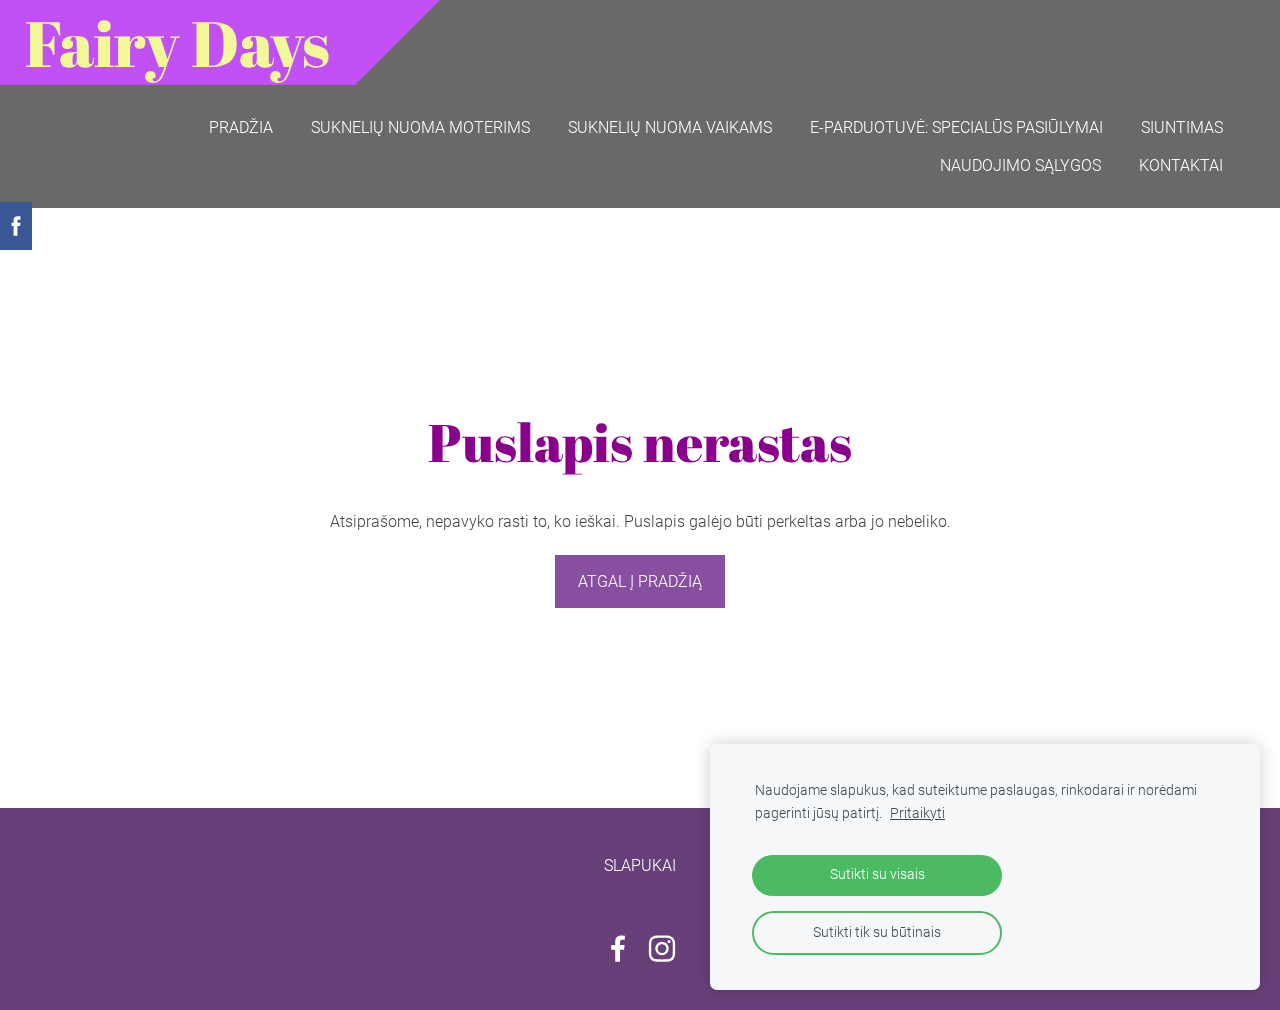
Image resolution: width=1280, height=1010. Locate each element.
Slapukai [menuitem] (640, 865)
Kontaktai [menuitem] (1181, 165)
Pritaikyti (917, 813)
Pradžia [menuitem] (241, 127)
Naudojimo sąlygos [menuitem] (1020, 165)
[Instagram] (662, 948)
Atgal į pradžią (640, 581)
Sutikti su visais (877, 874)
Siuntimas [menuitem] (1182, 127)
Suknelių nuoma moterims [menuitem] (420, 127)
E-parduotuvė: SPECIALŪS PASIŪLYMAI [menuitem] (956, 127)
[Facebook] (618, 948)
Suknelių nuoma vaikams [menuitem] (670, 127)
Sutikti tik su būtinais (877, 932)
